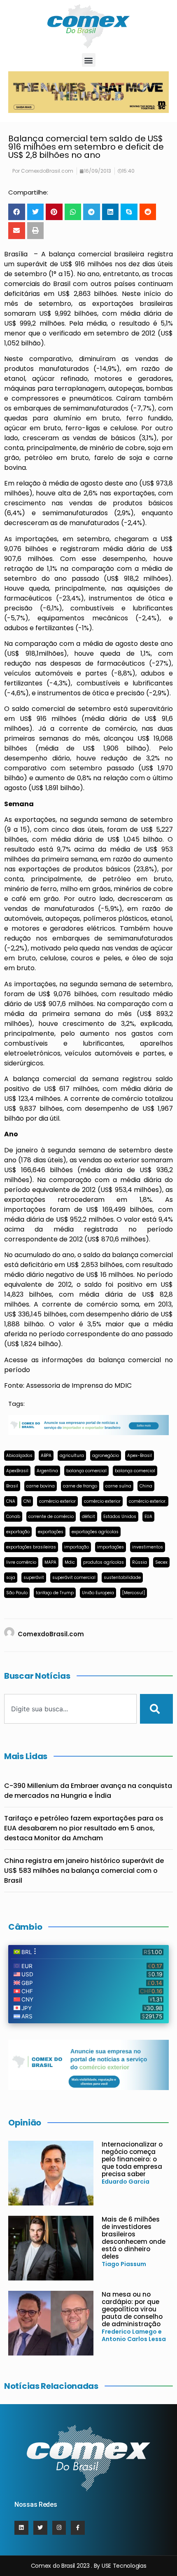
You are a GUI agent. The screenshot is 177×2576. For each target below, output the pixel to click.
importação (77, 1547)
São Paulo (17, 1593)
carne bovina (41, 1486)
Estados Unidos (120, 1517)
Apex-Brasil (140, 1456)
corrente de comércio (51, 1517)
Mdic (70, 1562)
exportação (18, 1532)
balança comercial (86, 1471)
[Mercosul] (134, 1593)
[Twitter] (40, 2528)
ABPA (46, 1456)
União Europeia (98, 1593)
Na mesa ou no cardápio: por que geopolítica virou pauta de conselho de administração (132, 2309)
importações (111, 1547)
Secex (161, 1562)
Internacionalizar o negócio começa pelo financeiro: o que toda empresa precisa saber (132, 2159)
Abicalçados (19, 1456)
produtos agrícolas (104, 1562)
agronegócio (106, 1456)
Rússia (140, 1562)
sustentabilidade (122, 1578)
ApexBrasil (17, 1471)
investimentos (148, 1547)
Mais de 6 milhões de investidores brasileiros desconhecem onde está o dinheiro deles (134, 2238)
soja (11, 1578)
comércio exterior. (148, 1501)
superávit (34, 1578)
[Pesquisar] (156, 1709)
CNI (27, 1501)
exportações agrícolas (95, 1532)
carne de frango (80, 1486)
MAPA (50, 1562)
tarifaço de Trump (55, 1593)
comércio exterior (57, 1501)
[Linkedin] (21, 2528)
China (146, 1486)
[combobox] (70, 1709)
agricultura (72, 1456)
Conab (13, 1517)
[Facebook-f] (78, 2528)
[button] (89, 60)
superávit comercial (74, 1578)
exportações (51, 1532)
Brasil (12, 1486)
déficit (88, 1517)
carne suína (118, 1486)
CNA (11, 1501)
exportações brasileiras (31, 1547)
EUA (148, 1517)
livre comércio (21, 1562)
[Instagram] (59, 2528)
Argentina (47, 1471)
